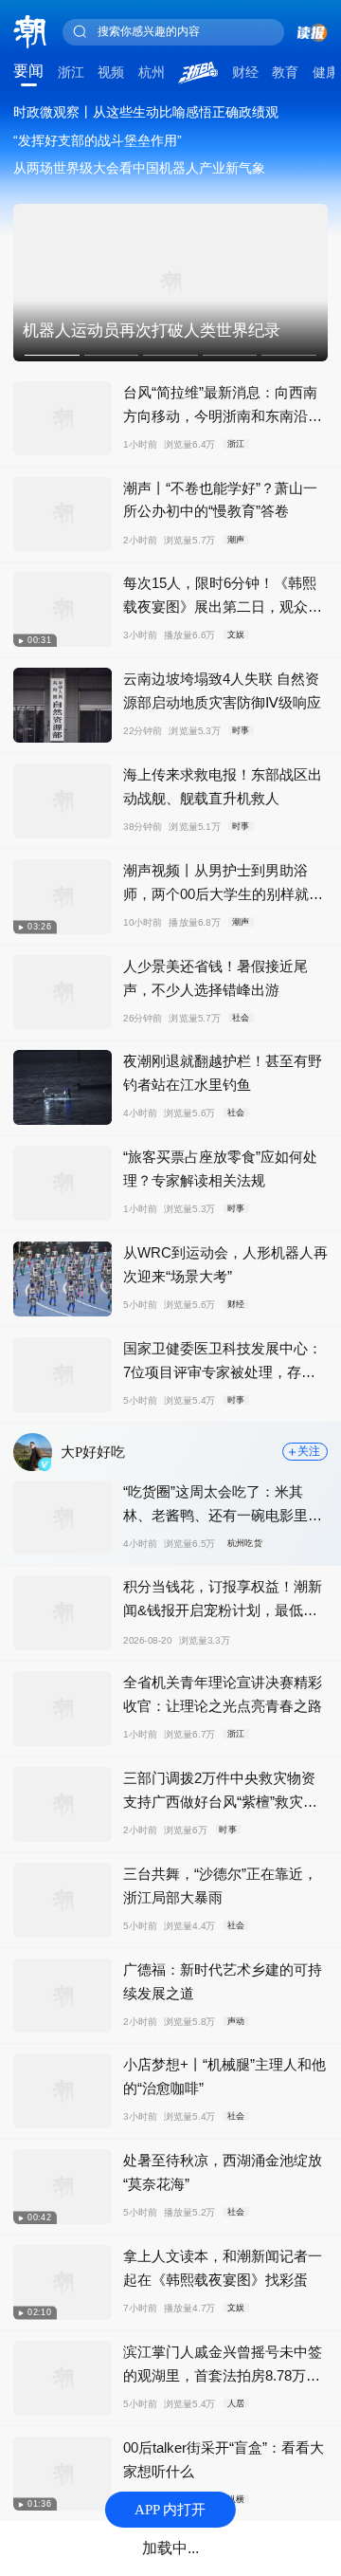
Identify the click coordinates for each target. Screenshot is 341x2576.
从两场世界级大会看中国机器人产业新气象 (139, 168)
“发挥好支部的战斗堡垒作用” (98, 140)
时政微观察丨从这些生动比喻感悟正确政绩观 (146, 112)
